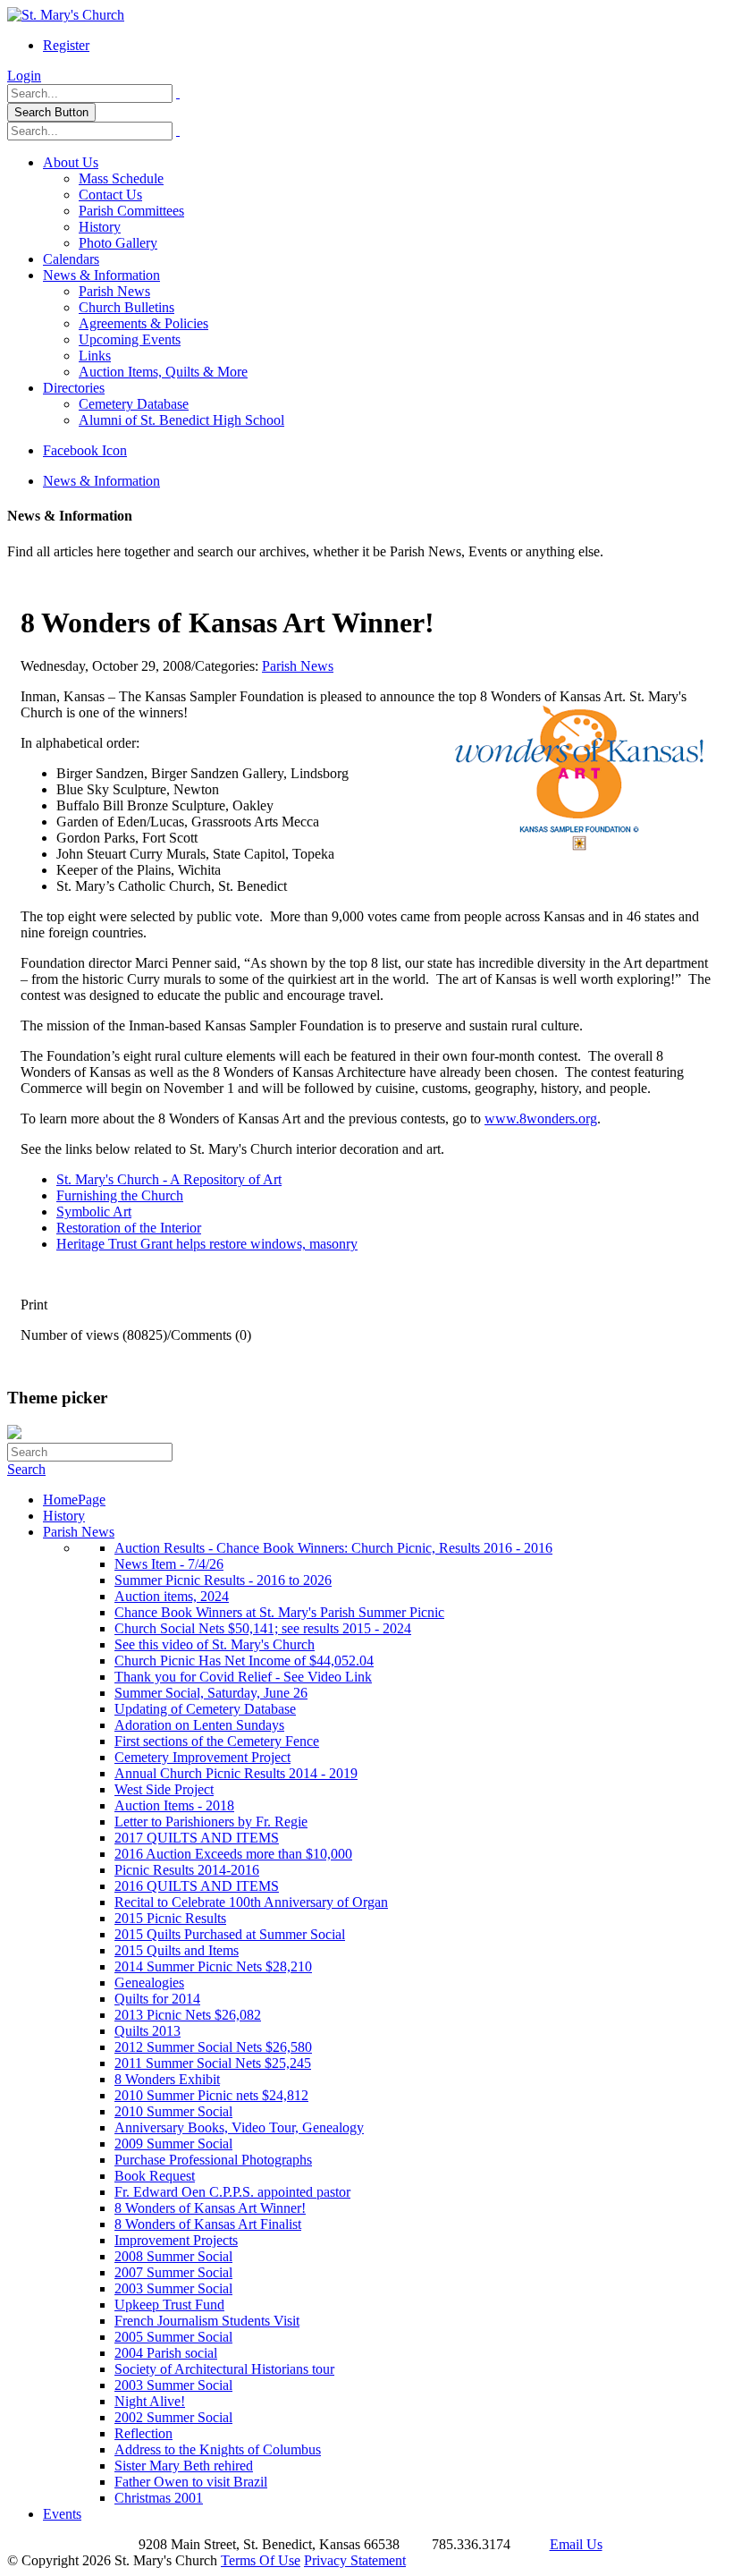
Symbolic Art (94, 1212)
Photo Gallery (118, 243)
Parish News (114, 291)
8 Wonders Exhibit (167, 2079)
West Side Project (164, 1789)
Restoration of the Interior (129, 1228)
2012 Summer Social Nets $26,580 (213, 2047)
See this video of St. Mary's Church (215, 1644)
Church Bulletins (126, 307)
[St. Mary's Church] (66, 15)
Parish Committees (131, 211)
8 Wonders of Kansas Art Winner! (210, 2208)
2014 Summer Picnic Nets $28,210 (213, 1966)
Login (24, 76)
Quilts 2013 (147, 2031)
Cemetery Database (134, 404)
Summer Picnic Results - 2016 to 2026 (223, 1580)
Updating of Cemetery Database (205, 1709)
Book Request (155, 2176)
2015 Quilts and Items (177, 1950)
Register (66, 45)
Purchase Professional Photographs (213, 2160)
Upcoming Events (130, 339)
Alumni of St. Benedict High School (181, 420)
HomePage (74, 1500)
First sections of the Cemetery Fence (217, 1741)
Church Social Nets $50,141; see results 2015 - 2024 (263, 1628)
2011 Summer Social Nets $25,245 (213, 2063)
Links (95, 356)
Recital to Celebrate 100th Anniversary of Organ (251, 1902)
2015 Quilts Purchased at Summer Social (230, 1934)
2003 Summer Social (173, 2288)
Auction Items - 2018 (174, 1805)
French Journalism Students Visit (207, 2321)
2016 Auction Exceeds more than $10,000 (233, 1854)
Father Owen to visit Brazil (191, 2482)
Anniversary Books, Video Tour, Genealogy (239, 2127)
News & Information (101, 275)
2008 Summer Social (173, 2256)
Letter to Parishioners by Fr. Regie (211, 1822)
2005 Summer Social (173, 2337)
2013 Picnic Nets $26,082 (188, 2015)
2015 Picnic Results (170, 1918)
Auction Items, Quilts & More (163, 372)
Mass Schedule (121, 178)
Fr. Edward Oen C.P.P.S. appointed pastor (232, 2192)
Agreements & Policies (143, 323)
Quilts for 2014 (157, 1999)
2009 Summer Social (173, 2144)
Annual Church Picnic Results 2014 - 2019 (236, 1773)
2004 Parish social (166, 2353)
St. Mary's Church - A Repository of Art (169, 1179)
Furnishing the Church (120, 1195)
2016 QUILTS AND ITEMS (197, 1886)
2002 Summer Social (173, 2417)
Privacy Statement (355, 2560)
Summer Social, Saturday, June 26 (211, 1693)
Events (62, 2514)
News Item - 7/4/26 (169, 1564)
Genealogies (149, 1983)
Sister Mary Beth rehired (184, 2466)
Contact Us (110, 195)
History (100, 227)
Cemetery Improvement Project (202, 1757)
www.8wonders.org (541, 1119)
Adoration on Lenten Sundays (199, 1725)
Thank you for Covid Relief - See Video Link (243, 1677)
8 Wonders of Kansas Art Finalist (208, 2224)
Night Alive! (150, 2401)
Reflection (143, 2433)
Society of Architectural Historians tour (224, 2369)
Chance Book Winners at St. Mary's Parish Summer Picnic (279, 1612)
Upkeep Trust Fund (169, 2305)
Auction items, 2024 (172, 1596)
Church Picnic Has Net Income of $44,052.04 (244, 1661)
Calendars (71, 259)
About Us (71, 162)
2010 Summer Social (173, 2111)
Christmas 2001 (159, 2498)
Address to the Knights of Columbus (218, 2449)
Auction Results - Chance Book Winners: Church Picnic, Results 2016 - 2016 (333, 1548)
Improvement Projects (176, 2240)
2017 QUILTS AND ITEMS (197, 1838)
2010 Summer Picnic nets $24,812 (211, 2095)
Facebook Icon (85, 450)
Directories (74, 388)
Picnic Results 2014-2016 (187, 1870)
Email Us (576, 2544)
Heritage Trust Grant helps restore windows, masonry (207, 1244)
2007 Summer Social (173, 2272)
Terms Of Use (261, 2560)
